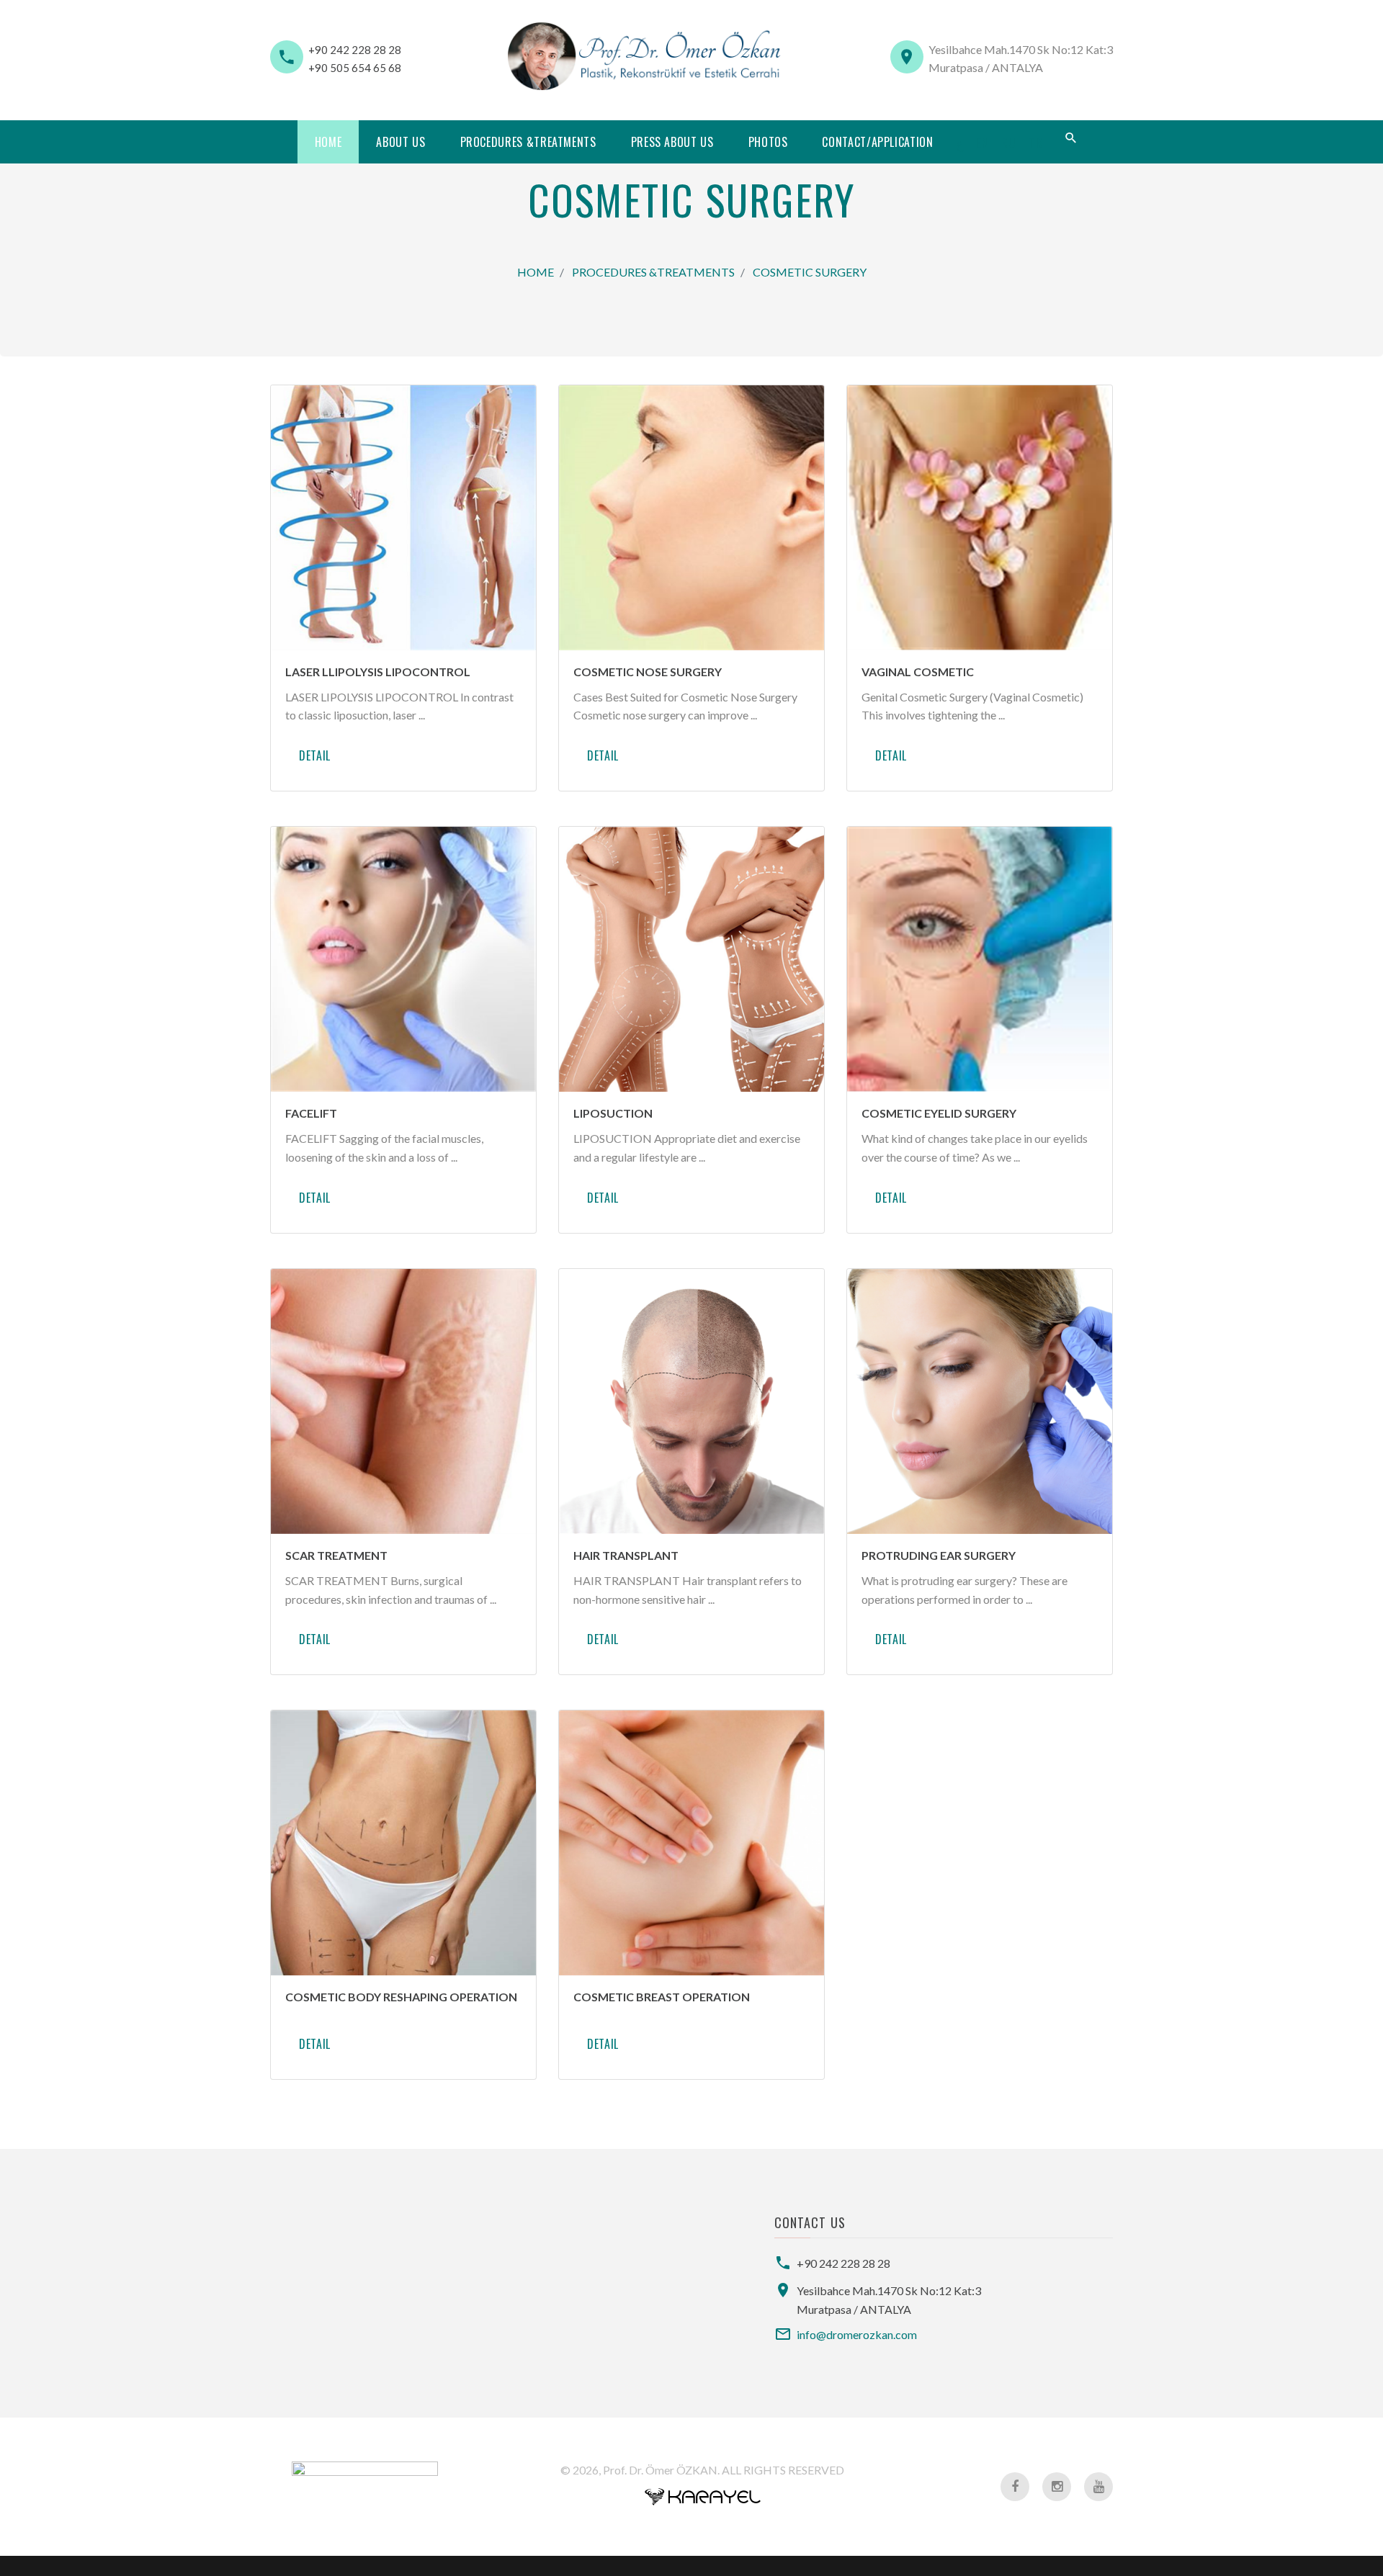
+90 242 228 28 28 (355, 50)
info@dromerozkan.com (857, 2334)
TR (1036, 143)
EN (983, 143)
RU (1009, 143)
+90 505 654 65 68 (355, 68)
